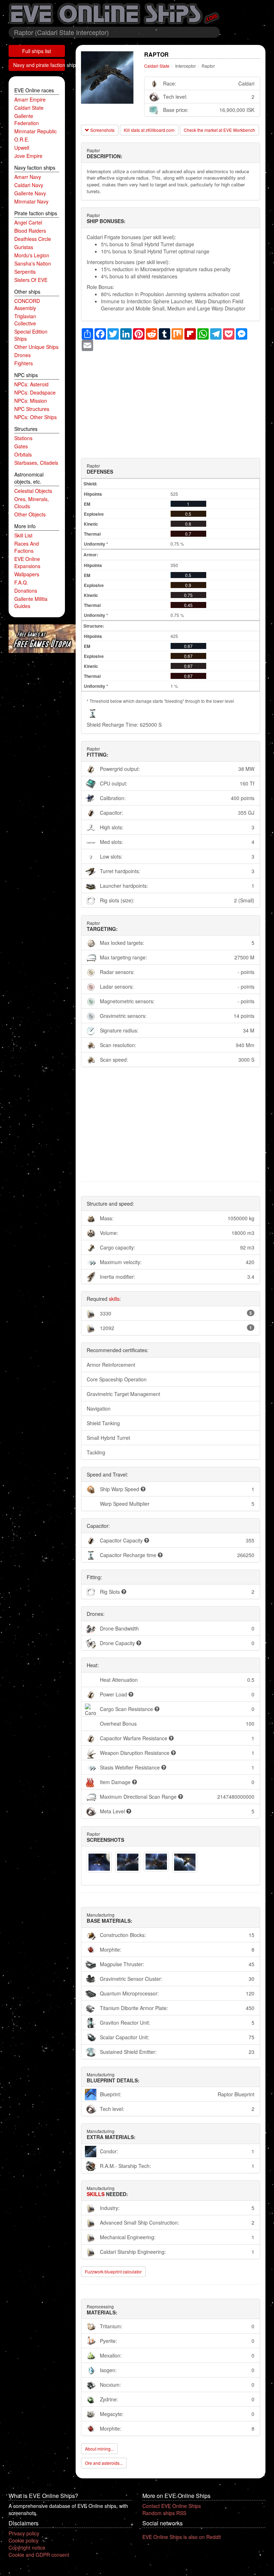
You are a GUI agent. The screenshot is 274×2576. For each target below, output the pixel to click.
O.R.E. (22, 139)
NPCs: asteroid (31, 384)
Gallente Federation (27, 119)
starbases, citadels (36, 463)
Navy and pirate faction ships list (39, 65)
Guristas (24, 247)
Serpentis (25, 272)
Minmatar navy (31, 201)
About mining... (99, 2449)
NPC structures (32, 409)
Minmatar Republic (35, 131)
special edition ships (31, 335)
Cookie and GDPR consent (39, 2555)
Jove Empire (28, 156)
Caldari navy (29, 185)
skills (114, 1299)
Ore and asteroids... (104, 2463)
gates (21, 446)
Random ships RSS (164, 2513)
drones (22, 355)
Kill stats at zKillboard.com (149, 130)
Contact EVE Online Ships (172, 2506)
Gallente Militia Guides (31, 602)
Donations (26, 591)
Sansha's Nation (33, 263)
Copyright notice (27, 2547)
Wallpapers (27, 574)
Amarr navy (28, 177)
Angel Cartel (28, 222)
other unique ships (36, 347)
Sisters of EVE (31, 280)
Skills (96, 2194)
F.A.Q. (21, 582)
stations (23, 438)
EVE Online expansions (27, 562)
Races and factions (27, 547)
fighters (24, 363)
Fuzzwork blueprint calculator (113, 2271)
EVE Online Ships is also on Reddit (182, 2537)
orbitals (23, 454)
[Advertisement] (171, 401)
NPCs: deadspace (35, 392)
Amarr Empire (30, 99)
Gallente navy (30, 193)
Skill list (23, 535)
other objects (30, 514)
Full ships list (37, 51)
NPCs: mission (31, 401)
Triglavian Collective (25, 320)
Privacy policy (24, 2533)
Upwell (22, 148)
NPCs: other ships (35, 417)
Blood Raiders (30, 231)
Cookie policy (24, 2540)
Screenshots (102, 130)
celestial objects (33, 491)
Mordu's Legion (32, 255)
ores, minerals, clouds (32, 503)
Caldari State (29, 108)
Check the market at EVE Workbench (219, 130)
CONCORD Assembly (27, 304)
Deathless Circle (33, 239)
